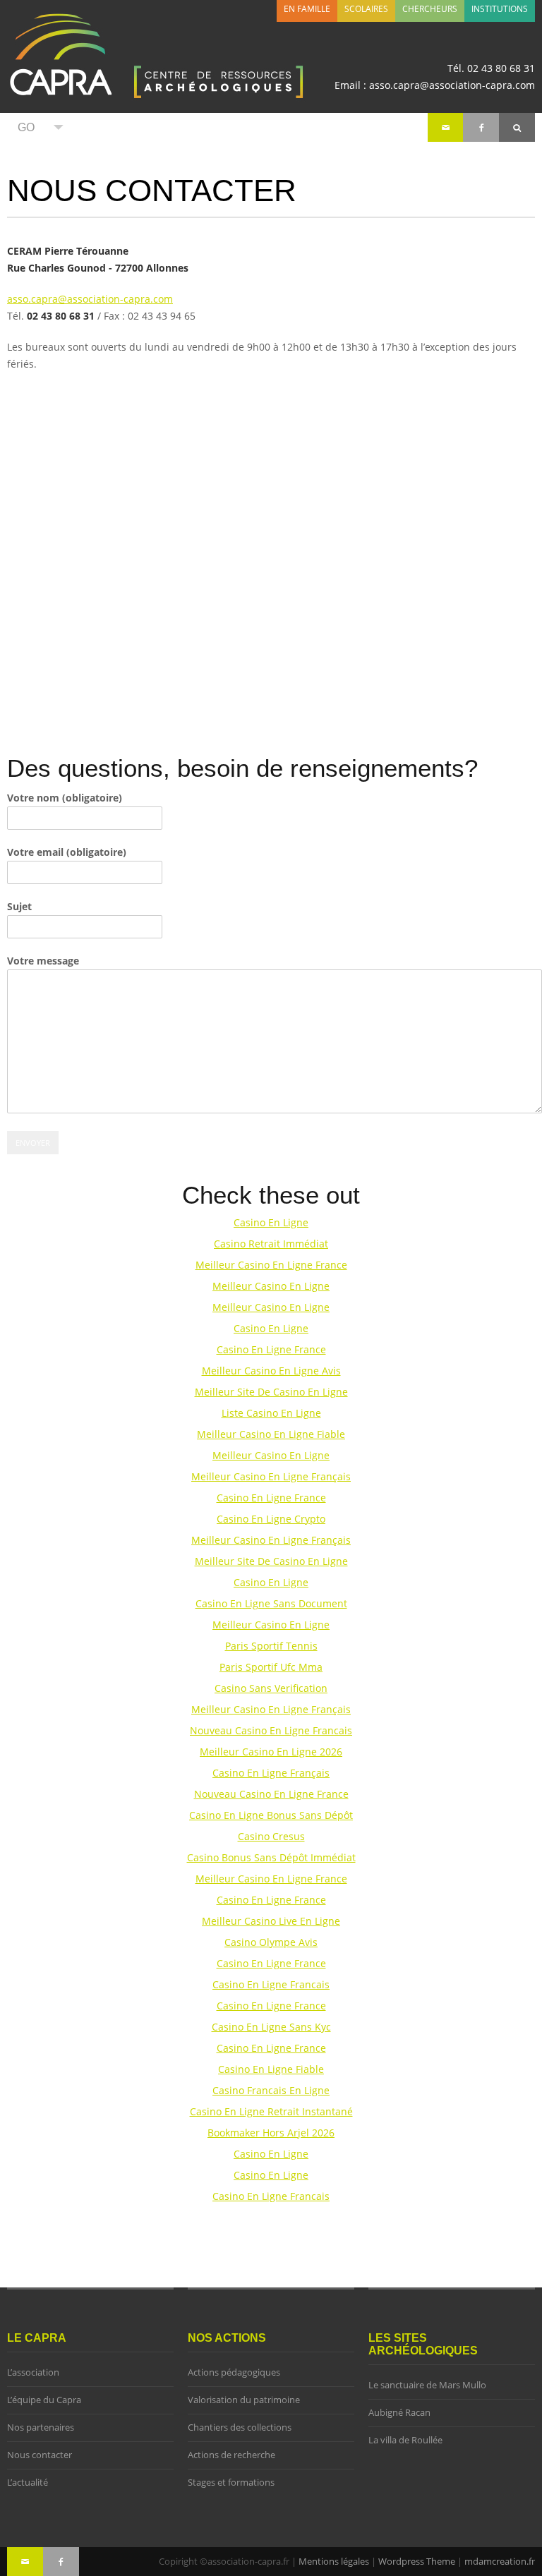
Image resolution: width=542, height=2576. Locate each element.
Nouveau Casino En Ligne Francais (271, 1730)
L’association (33, 2372)
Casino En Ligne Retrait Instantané (271, 2111)
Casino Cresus (271, 1836)
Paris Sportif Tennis (271, 1646)
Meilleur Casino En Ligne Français (271, 1476)
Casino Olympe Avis (271, 1942)
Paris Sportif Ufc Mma (271, 1667)
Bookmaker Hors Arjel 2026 (271, 2133)
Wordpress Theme (417, 2561)
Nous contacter (40, 2455)
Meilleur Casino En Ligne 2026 (271, 1752)
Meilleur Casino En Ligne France (271, 1265)
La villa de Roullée (405, 2440)
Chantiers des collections (240, 2427)
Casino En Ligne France (271, 1349)
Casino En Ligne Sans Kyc (271, 2027)
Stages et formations (231, 2483)
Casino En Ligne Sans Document (271, 1603)
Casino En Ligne (271, 1222)
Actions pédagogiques (234, 2372)
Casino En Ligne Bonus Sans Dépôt (271, 1815)
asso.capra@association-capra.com (90, 299)
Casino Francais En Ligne (271, 2090)
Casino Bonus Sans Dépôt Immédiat (271, 1857)
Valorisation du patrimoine (244, 2400)
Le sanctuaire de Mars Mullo (427, 2385)
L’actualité (28, 2483)
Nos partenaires (41, 2427)
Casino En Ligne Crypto (271, 1519)
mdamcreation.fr (500, 2561)
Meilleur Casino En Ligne (271, 1286)
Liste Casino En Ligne (271, 1413)
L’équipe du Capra (44, 2400)
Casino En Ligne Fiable (271, 2069)
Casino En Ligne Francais (271, 1984)
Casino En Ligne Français (271, 1773)
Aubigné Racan (399, 2413)
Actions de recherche (231, 2455)
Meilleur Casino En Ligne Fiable (271, 1434)
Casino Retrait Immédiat (271, 1244)
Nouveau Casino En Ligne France (271, 1794)
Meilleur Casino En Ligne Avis (271, 1371)
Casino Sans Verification (271, 1688)
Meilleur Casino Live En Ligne (271, 1921)
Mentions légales (334, 2561)
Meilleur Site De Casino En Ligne (271, 1392)
